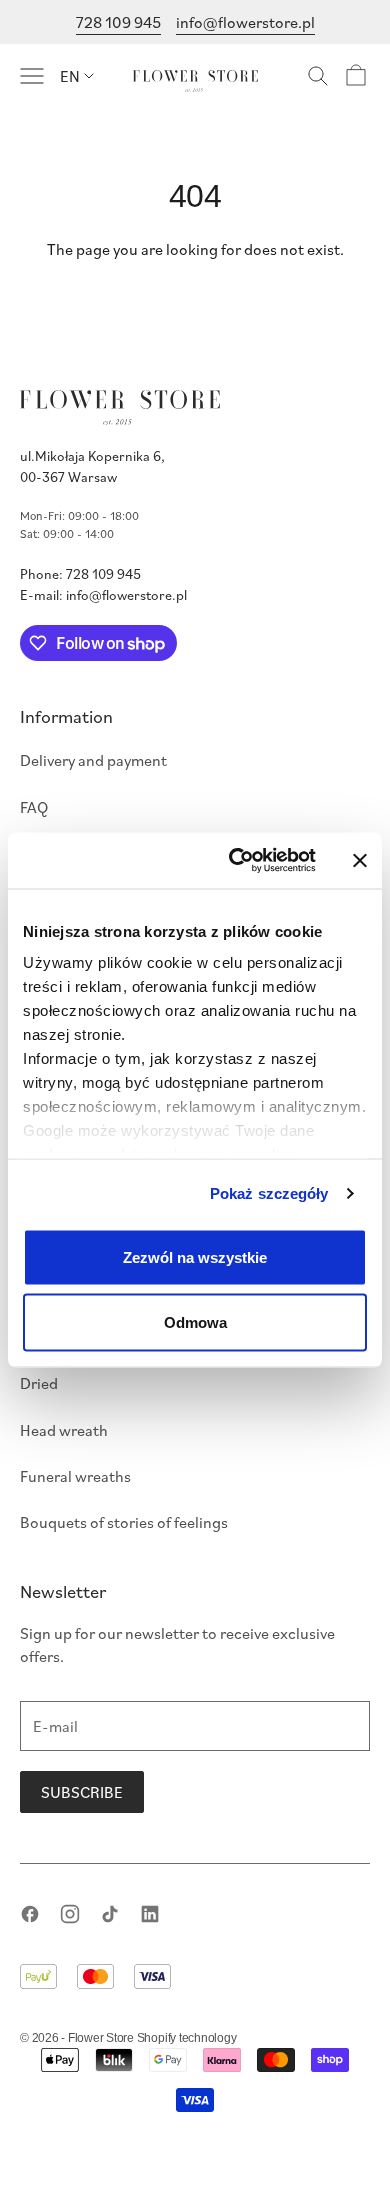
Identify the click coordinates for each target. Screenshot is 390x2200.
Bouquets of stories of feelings (124, 1522)
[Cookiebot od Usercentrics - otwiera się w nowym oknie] (236, 861)
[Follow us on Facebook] (30, 1914)
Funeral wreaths (75, 1476)
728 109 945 (118, 22)
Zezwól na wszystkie (195, 1256)
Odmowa (195, 1322)
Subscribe (82, 1792)
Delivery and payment (93, 760)
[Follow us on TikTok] (110, 1914)
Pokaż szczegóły (269, 1193)
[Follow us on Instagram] (70, 1914)
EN (70, 76)
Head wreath (64, 1430)
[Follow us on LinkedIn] (150, 1914)
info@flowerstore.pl (245, 22)
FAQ (34, 807)
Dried (39, 1383)
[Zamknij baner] (360, 860)
